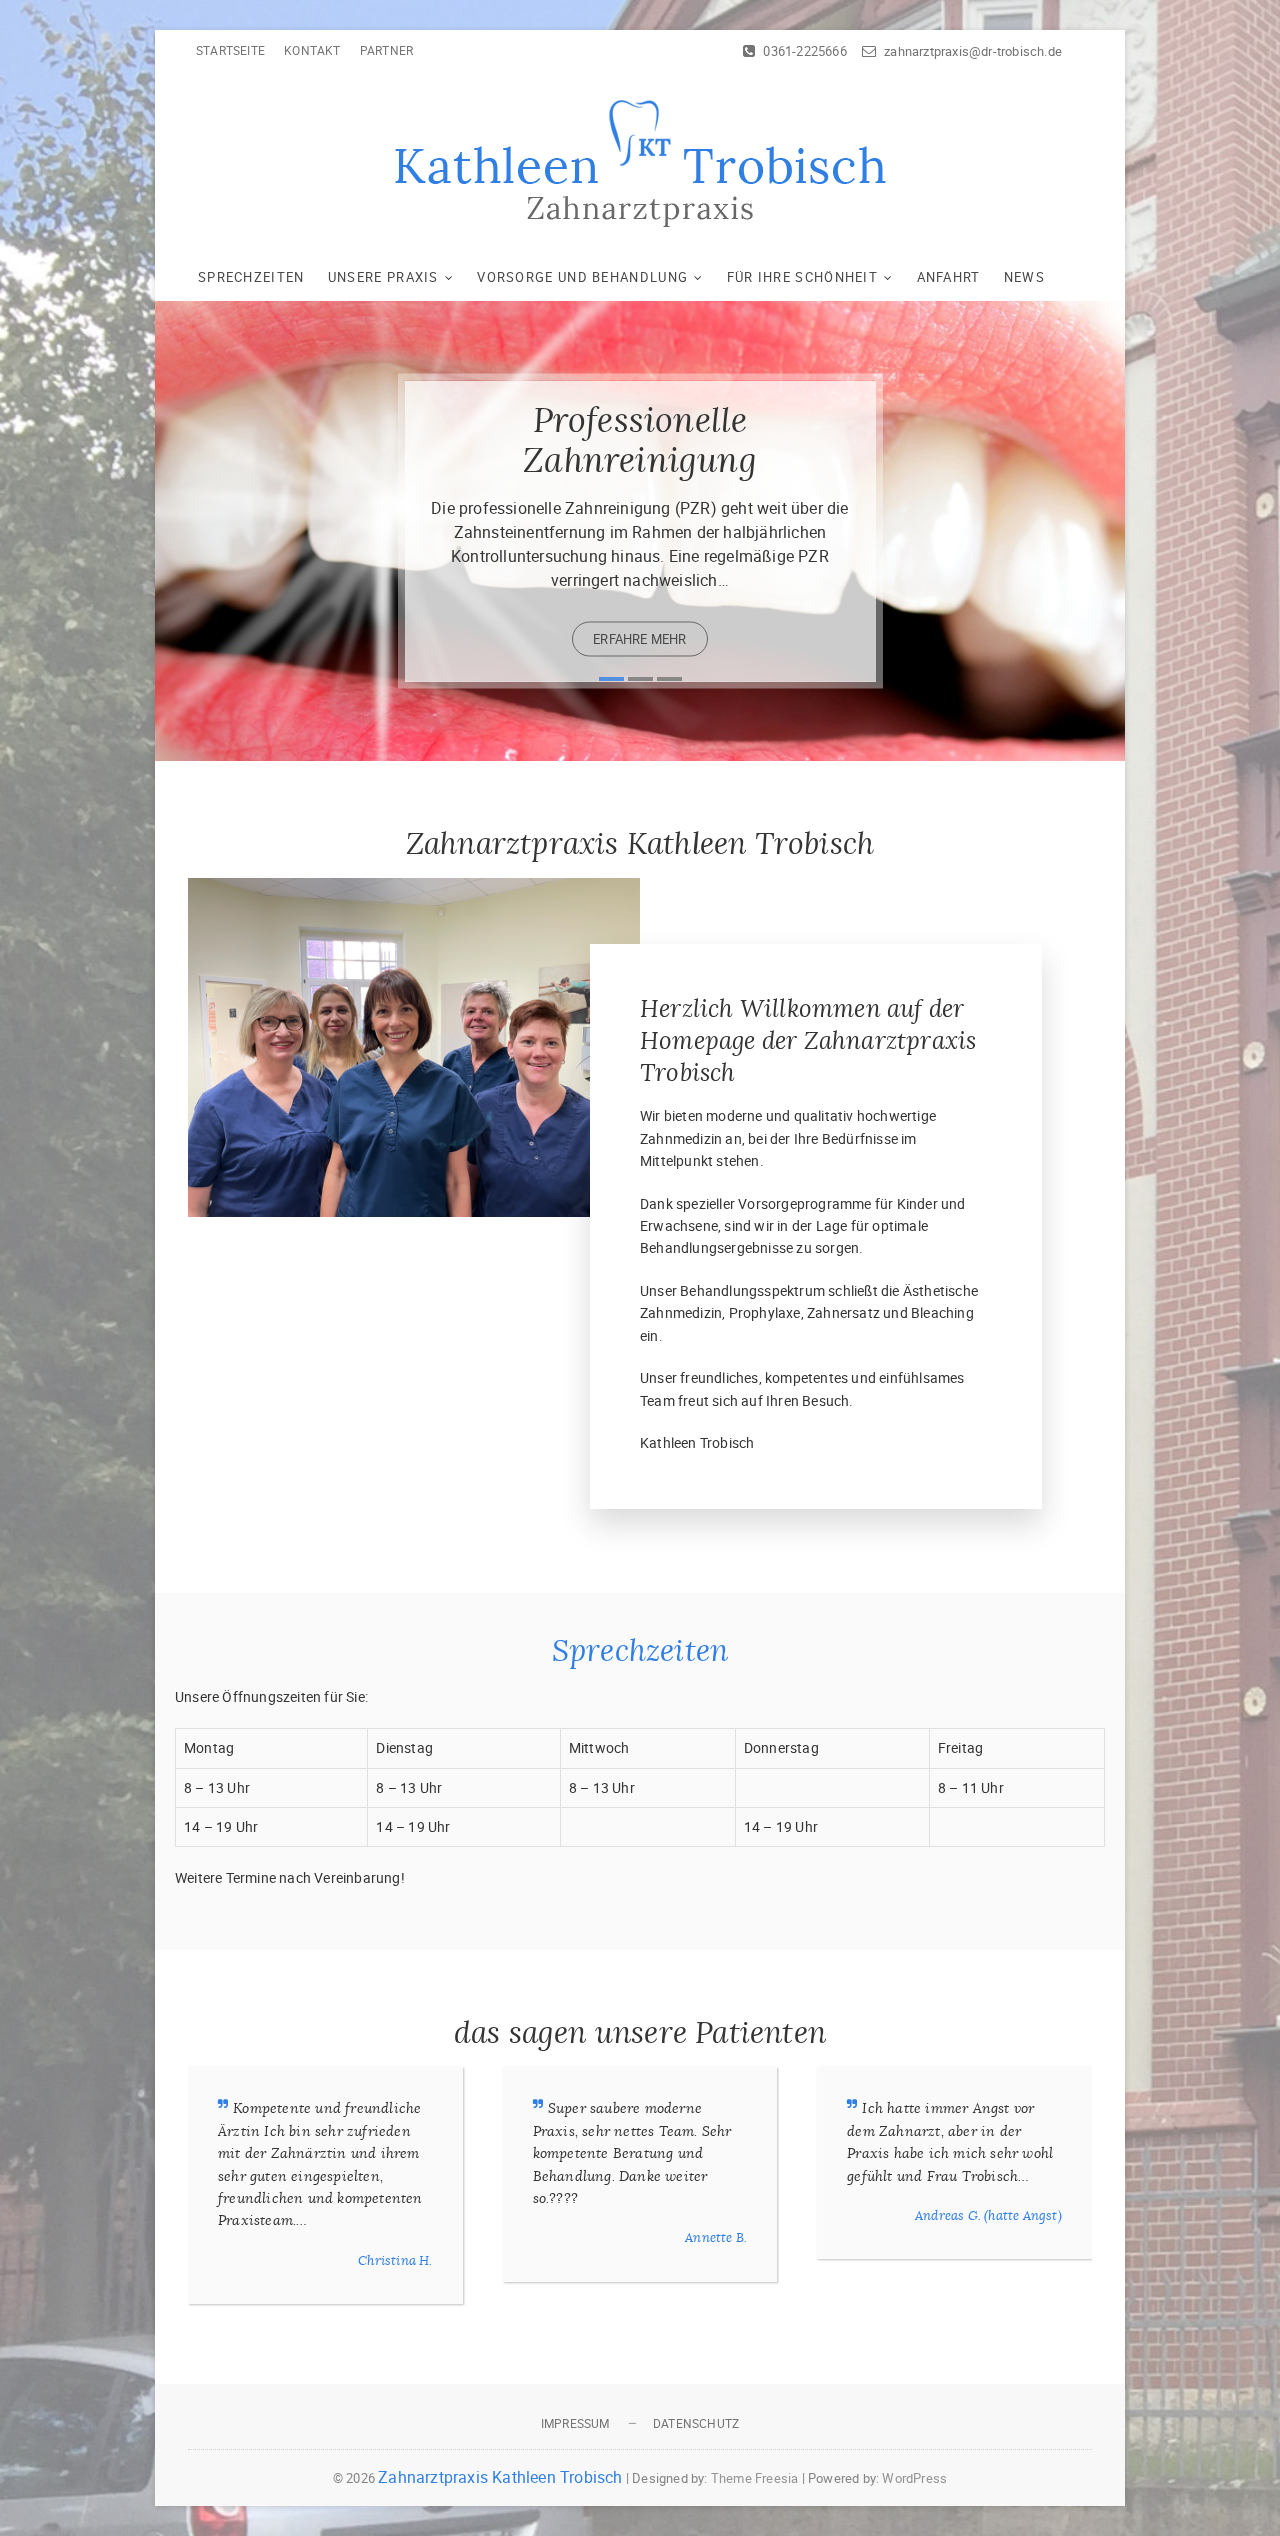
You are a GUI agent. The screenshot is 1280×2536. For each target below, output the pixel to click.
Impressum (575, 2423)
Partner (386, 50)
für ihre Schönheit (802, 277)
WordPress (914, 2478)
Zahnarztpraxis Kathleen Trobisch (500, 2477)
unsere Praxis (383, 277)
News (1024, 277)
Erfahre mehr (639, 638)
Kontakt (312, 50)
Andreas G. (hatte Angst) (988, 2215)
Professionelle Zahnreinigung (640, 439)
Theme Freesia (755, 2478)
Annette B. (716, 2237)
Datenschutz (696, 2423)
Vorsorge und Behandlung (582, 277)
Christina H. (395, 2260)
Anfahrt (949, 277)
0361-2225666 (803, 51)
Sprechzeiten (251, 277)
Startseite (230, 50)
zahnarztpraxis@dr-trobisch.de (971, 51)
